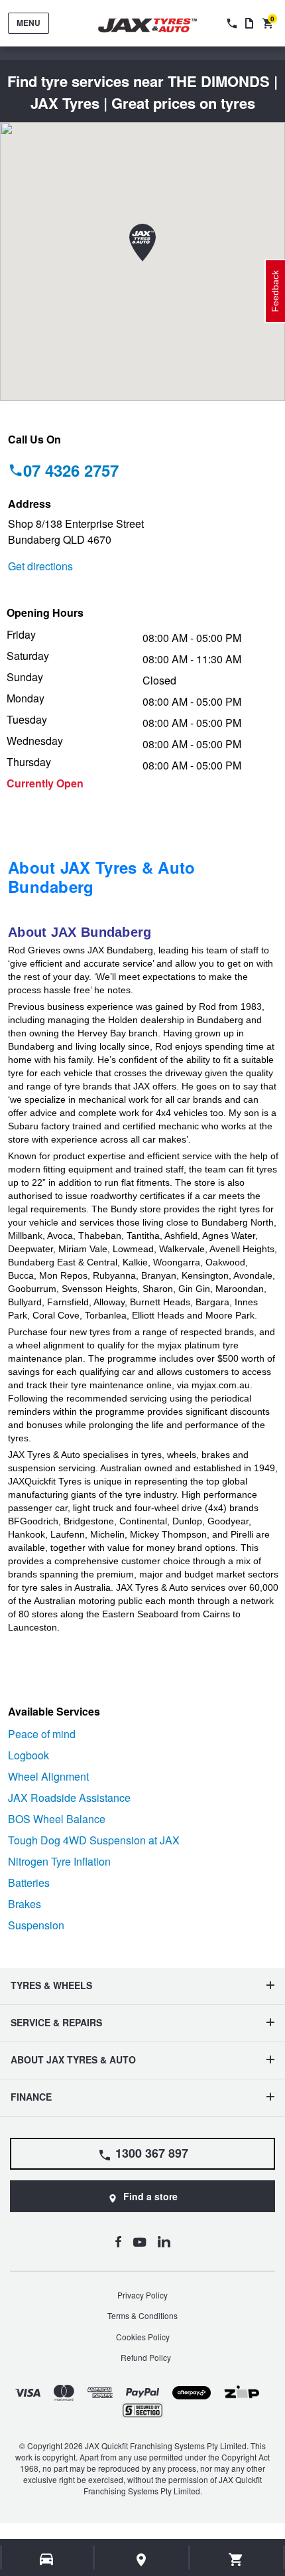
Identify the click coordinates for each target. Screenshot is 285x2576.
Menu (28, 23)
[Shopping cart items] (236, 2559)
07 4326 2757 (71, 470)
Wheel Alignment (48, 1776)
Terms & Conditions (142, 2315)
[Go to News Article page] (249, 23)
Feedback (275, 291)
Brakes (25, 1904)
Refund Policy (146, 2357)
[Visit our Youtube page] (140, 2241)
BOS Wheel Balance (57, 1819)
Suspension (36, 1925)
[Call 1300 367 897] (231, 23)
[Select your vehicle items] (47, 2559)
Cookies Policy (143, 2337)
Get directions (40, 566)
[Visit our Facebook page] (118, 2241)
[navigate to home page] (157, 26)
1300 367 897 (152, 2153)
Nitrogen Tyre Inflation (59, 1861)
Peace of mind (42, 1734)
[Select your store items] (142, 2559)
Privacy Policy (142, 2295)
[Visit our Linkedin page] (164, 2241)
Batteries (29, 1883)
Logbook (28, 1755)
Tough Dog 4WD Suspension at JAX (94, 1840)
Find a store (150, 2196)
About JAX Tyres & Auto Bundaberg (102, 877)
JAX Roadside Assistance (69, 1798)
